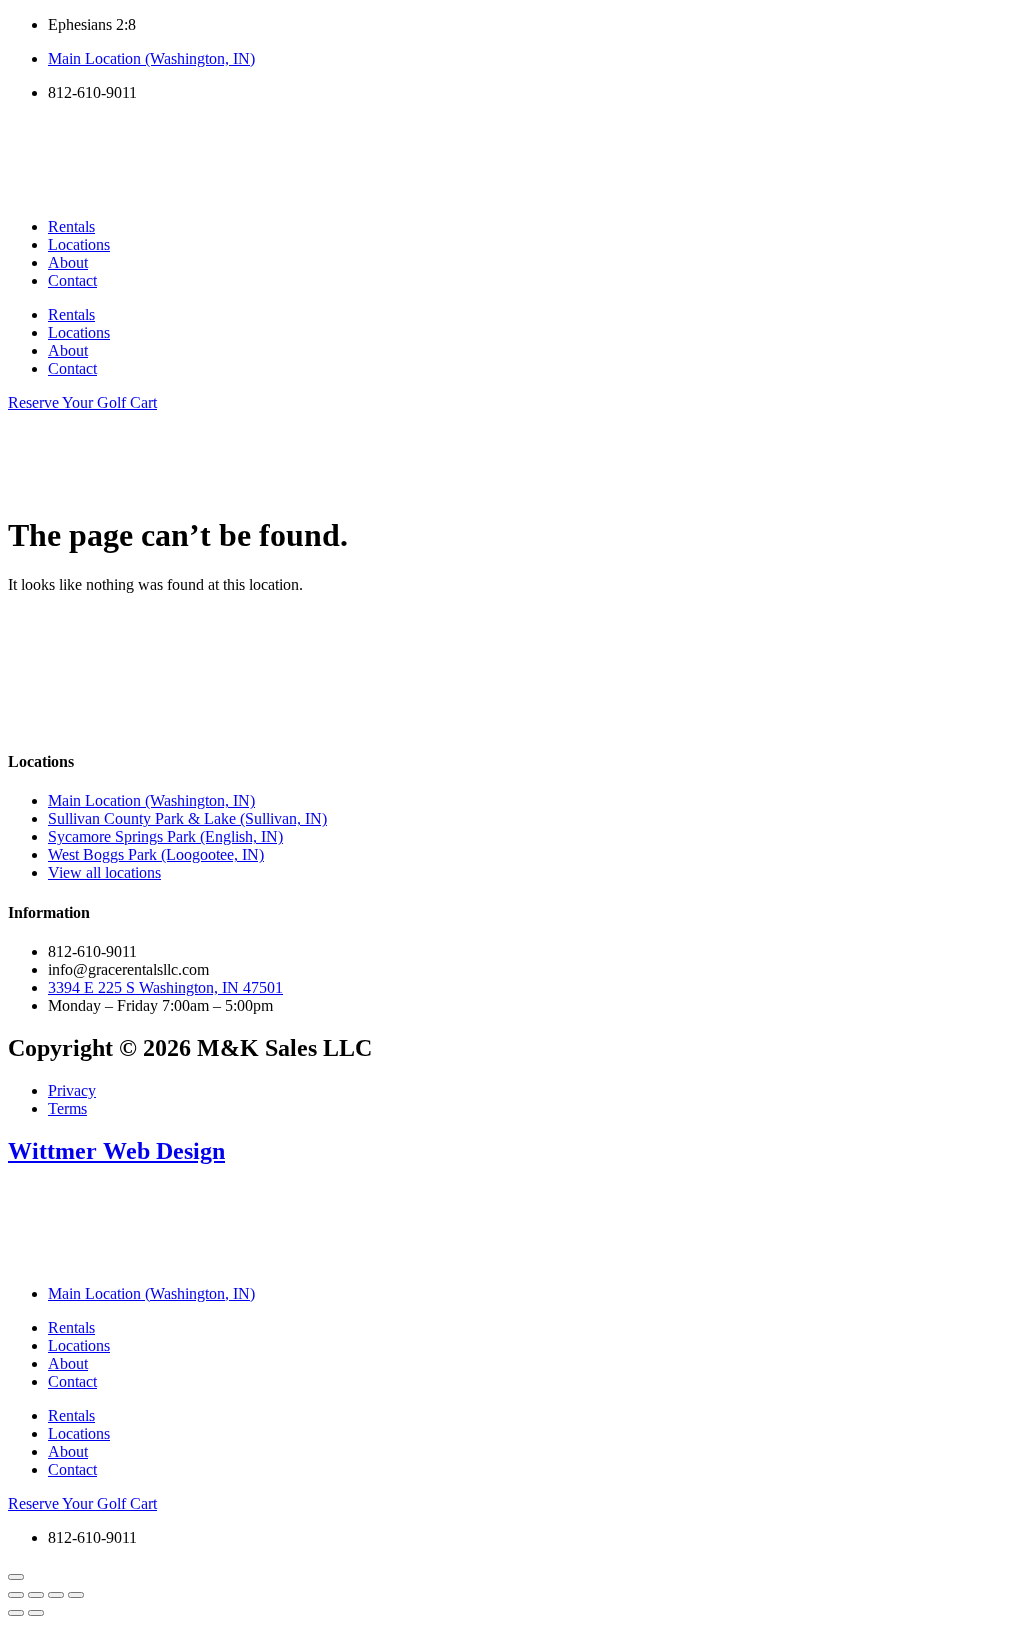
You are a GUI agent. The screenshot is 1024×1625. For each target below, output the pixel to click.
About (68, 262)
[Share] (56, 1595)
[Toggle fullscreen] (36, 1595)
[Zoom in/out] (16, 1595)
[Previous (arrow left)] (16, 1613)
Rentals (71, 226)
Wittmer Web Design (116, 1151)
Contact (72, 280)
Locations (79, 244)
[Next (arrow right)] (36, 1613)
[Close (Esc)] (76, 1595)
